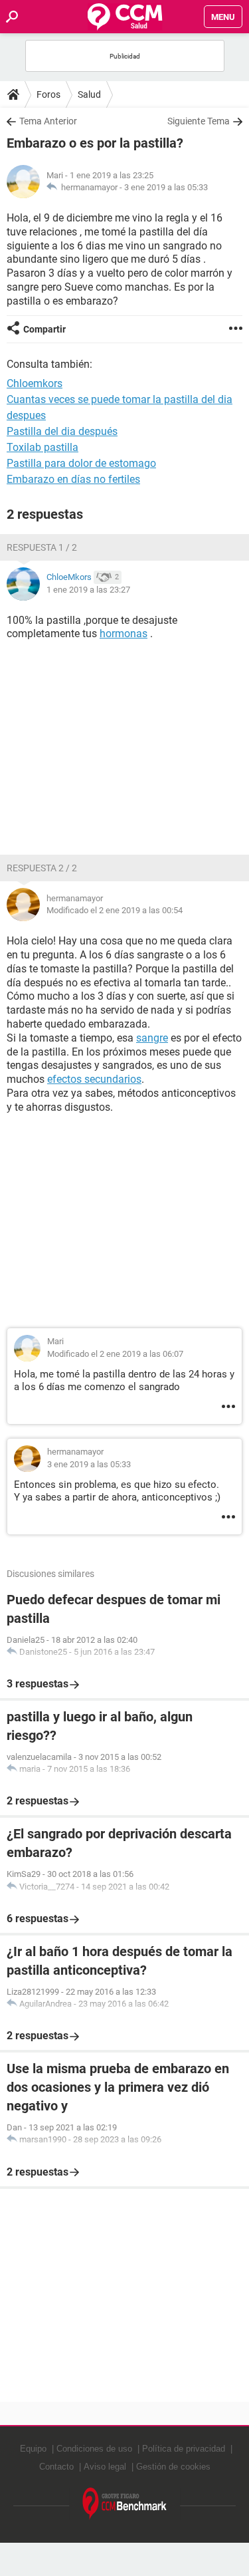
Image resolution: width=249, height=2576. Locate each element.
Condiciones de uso (94, 2449)
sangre (152, 1038)
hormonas (124, 634)
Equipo (33, 2449)
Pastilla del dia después (62, 431)
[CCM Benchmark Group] (125, 2504)
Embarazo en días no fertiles (73, 479)
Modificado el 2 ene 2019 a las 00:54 (115, 910)
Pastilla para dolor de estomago (81, 463)
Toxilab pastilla (42, 447)
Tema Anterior (48, 121)
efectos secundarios (94, 1079)
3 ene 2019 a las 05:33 (166, 187)
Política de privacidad (184, 2449)
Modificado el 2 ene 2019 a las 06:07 (115, 1354)
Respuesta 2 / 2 (42, 868)
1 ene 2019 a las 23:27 (88, 590)
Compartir (44, 329)
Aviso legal (105, 2467)
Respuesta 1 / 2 (42, 547)
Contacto (56, 2467)
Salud (89, 94)
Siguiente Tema (199, 121)
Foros (48, 94)
